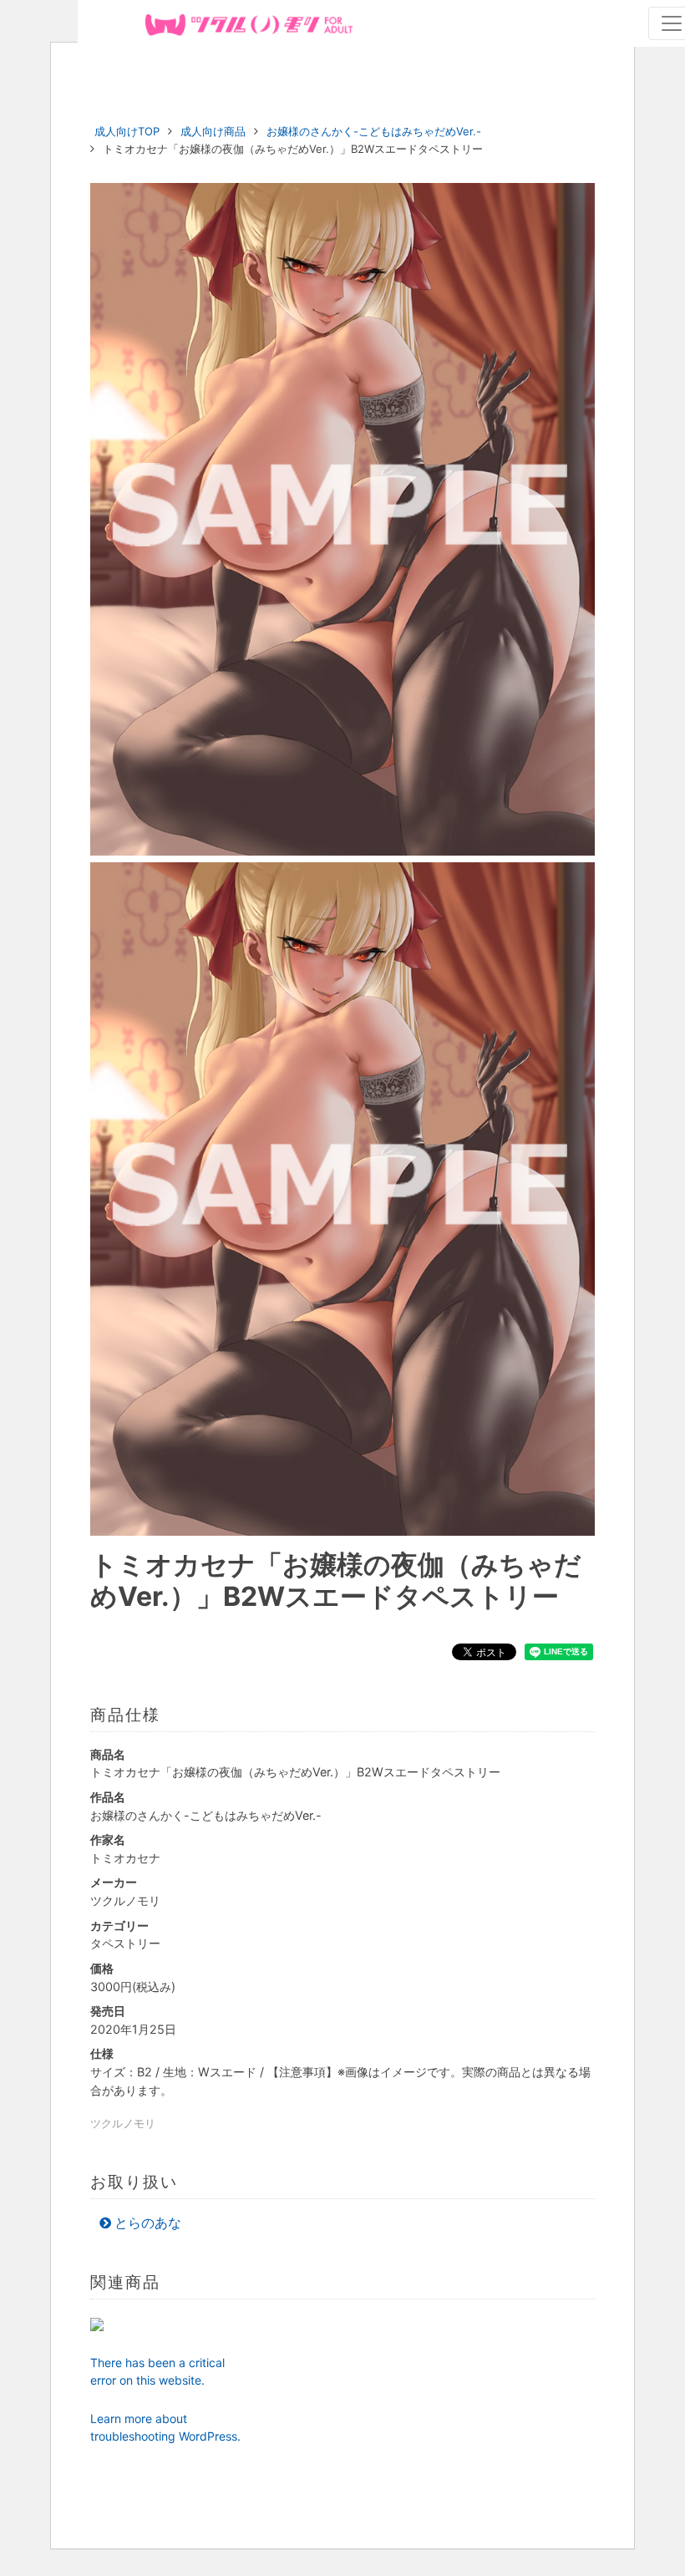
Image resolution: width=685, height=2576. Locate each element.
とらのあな (148, 2223)
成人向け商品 (213, 131)
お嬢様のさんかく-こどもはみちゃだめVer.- (374, 131)
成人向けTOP (127, 131)
